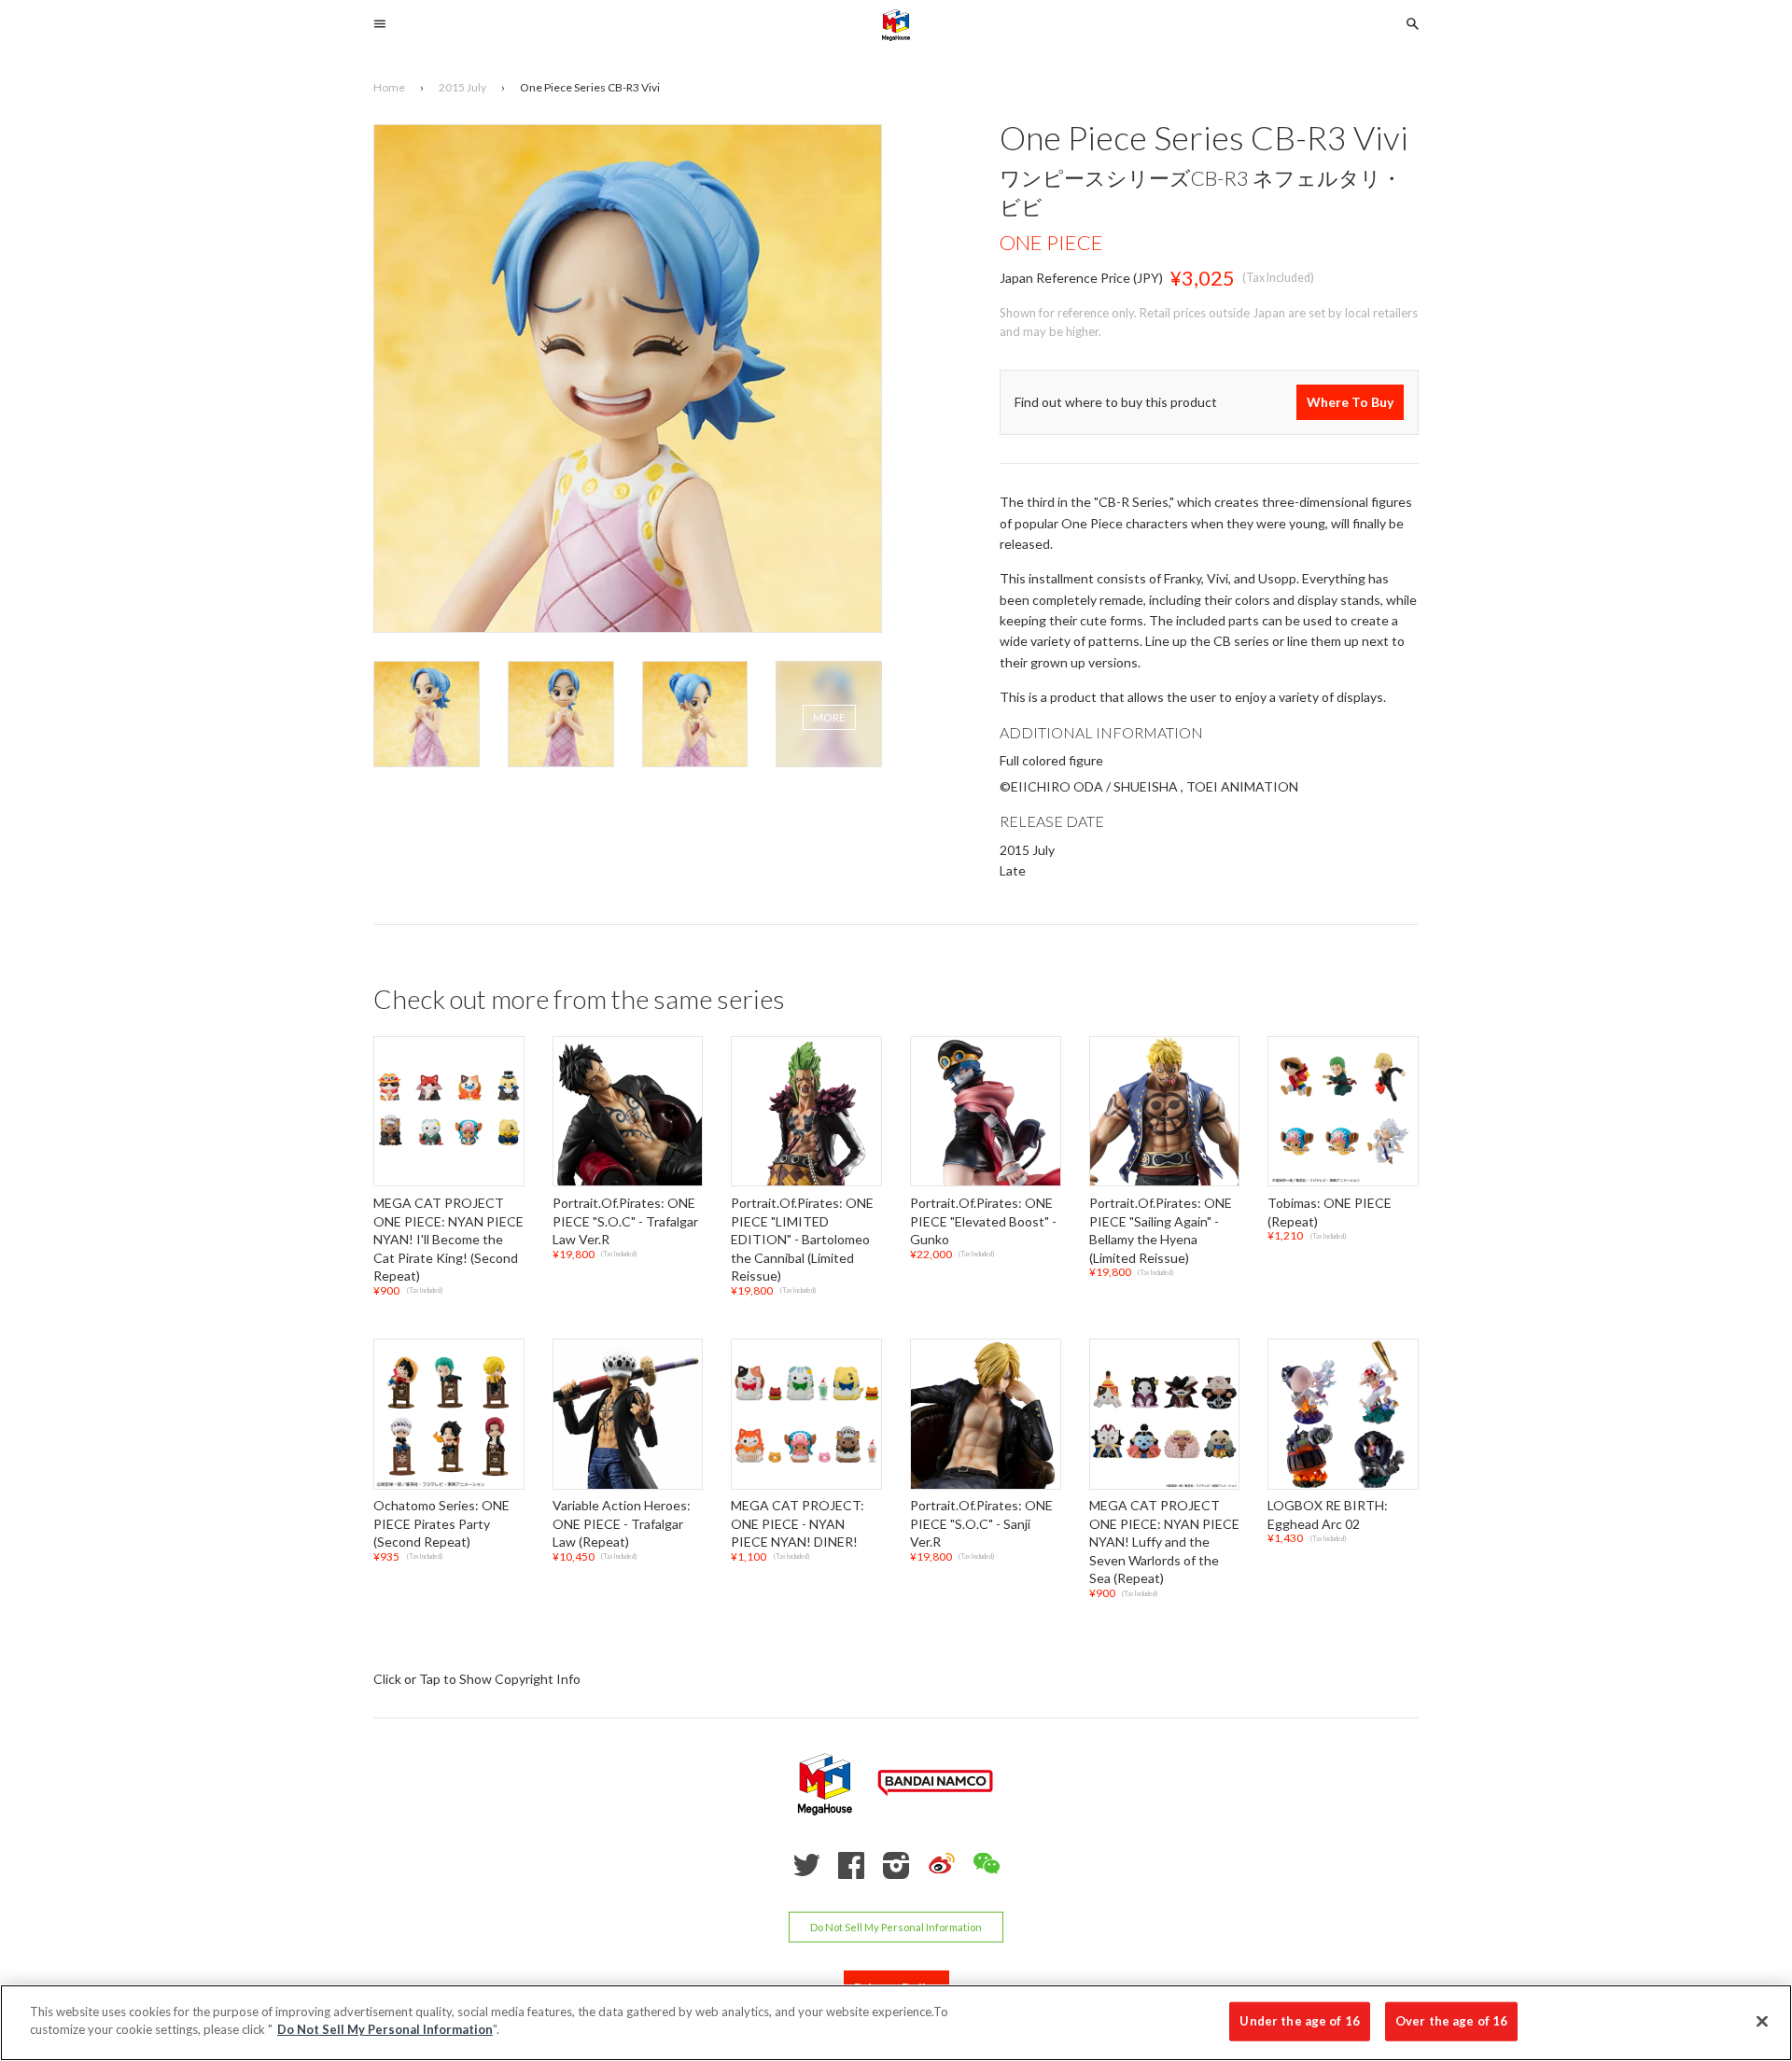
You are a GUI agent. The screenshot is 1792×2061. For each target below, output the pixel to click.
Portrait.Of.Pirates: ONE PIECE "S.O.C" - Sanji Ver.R (981, 1523)
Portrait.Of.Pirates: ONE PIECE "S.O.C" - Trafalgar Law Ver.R (625, 1221)
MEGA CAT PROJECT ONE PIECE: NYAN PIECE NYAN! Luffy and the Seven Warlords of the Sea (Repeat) (1164, 1542)
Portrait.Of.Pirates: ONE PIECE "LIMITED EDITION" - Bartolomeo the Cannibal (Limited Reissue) (802, 1239)
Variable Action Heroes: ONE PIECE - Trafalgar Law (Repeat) (622, 1523)
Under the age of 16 (1299, 2021)
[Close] (1762, 2021)
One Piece (1051, 243)
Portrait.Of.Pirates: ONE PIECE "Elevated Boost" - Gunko (983, 1221)
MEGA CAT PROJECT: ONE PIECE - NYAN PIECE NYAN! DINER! (798, 1523)
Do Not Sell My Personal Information (896, 1927)
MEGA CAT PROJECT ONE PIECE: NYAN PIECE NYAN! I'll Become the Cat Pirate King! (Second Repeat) (448, 1239)
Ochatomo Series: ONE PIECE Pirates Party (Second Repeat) (441, 1523)
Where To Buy (1350, 402)
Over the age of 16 (1451, 2021)
